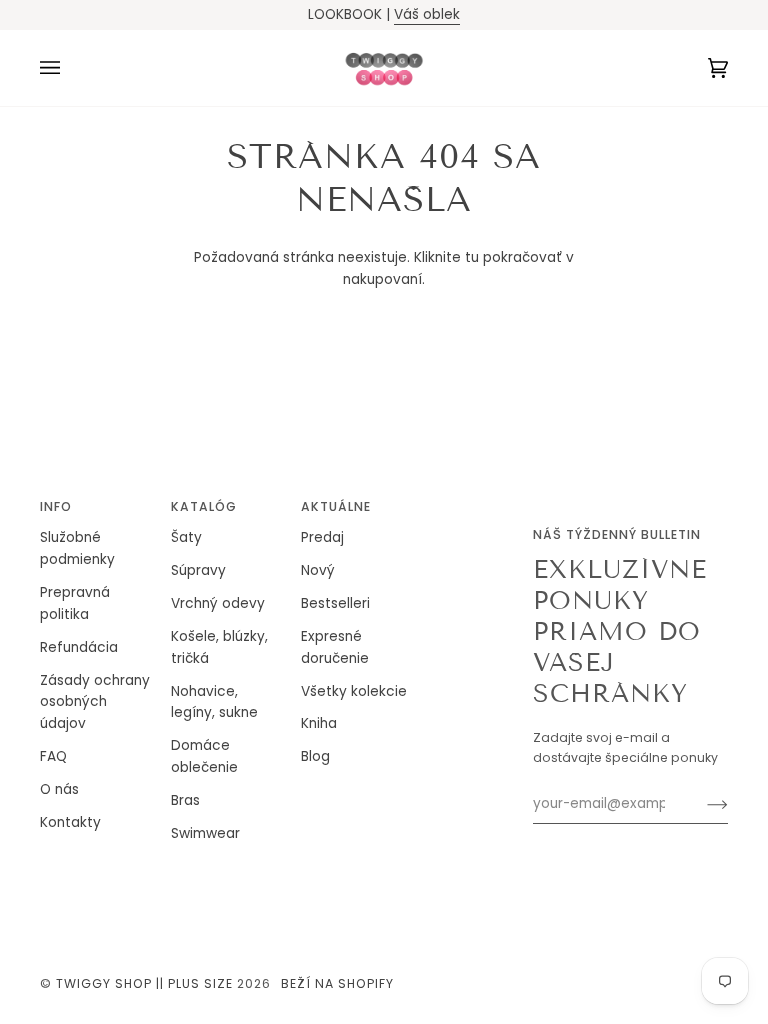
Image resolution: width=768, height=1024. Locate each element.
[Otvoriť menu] (70, 68)
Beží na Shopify (337, 983)
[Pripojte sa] (701, 804)
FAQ (53, 756)
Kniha (319, 723)
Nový (318, 570)
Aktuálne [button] (336, 506)
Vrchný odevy (218, 603)
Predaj (322, 537)
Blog (315, 756)
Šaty (186, 537)
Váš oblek (427, 14)
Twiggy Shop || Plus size (144, 983)
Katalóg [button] (204, 506)
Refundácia (79, 647)
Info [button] (56, 506)
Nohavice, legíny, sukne (214, 702)
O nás (59, 789)
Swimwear (205, 833)
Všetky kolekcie (354, 691)
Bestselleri (335, 603)
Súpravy (198, 570)
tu (472, 257)
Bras (185, 800)
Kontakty (70, 822)
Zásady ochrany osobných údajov (95, 702)
